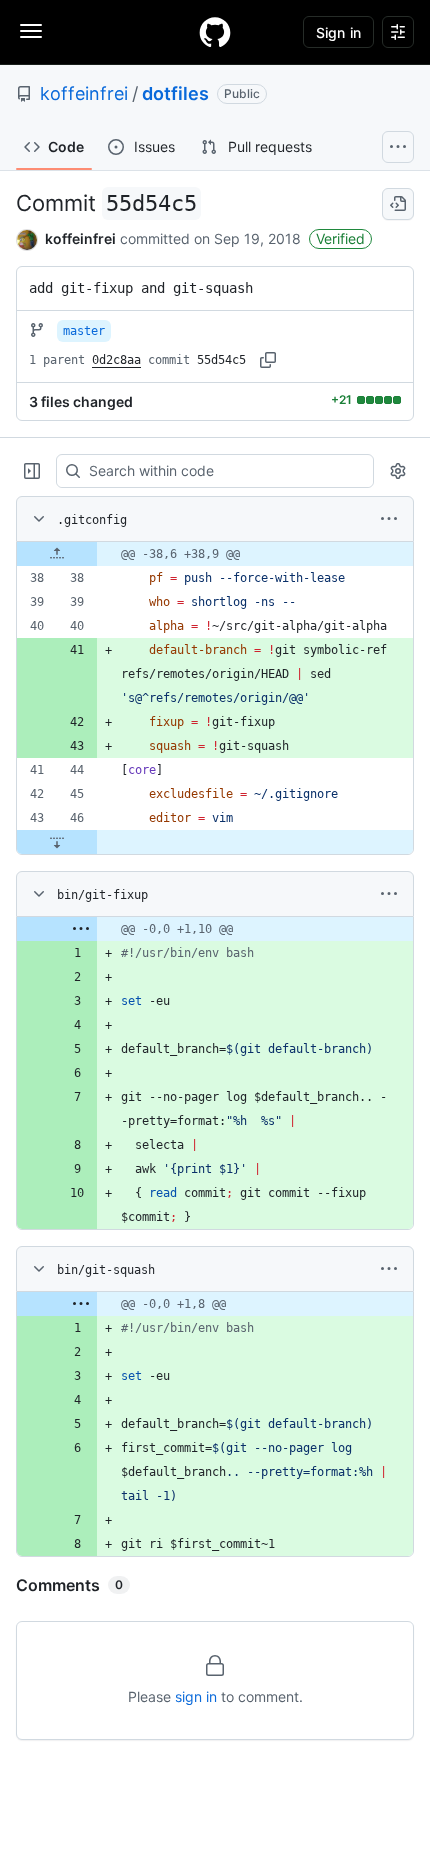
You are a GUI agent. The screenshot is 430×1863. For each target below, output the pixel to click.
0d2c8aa (116, 360)
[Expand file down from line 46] (57, 842)
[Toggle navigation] (31, 31)
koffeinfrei (84, 93)
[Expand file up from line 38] (57, 554)
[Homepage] (215, 32)
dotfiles (175, 93)
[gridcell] (215, 554)
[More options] (389, 519)
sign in (196, 1696)
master (84, 331)
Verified (340, 238)
